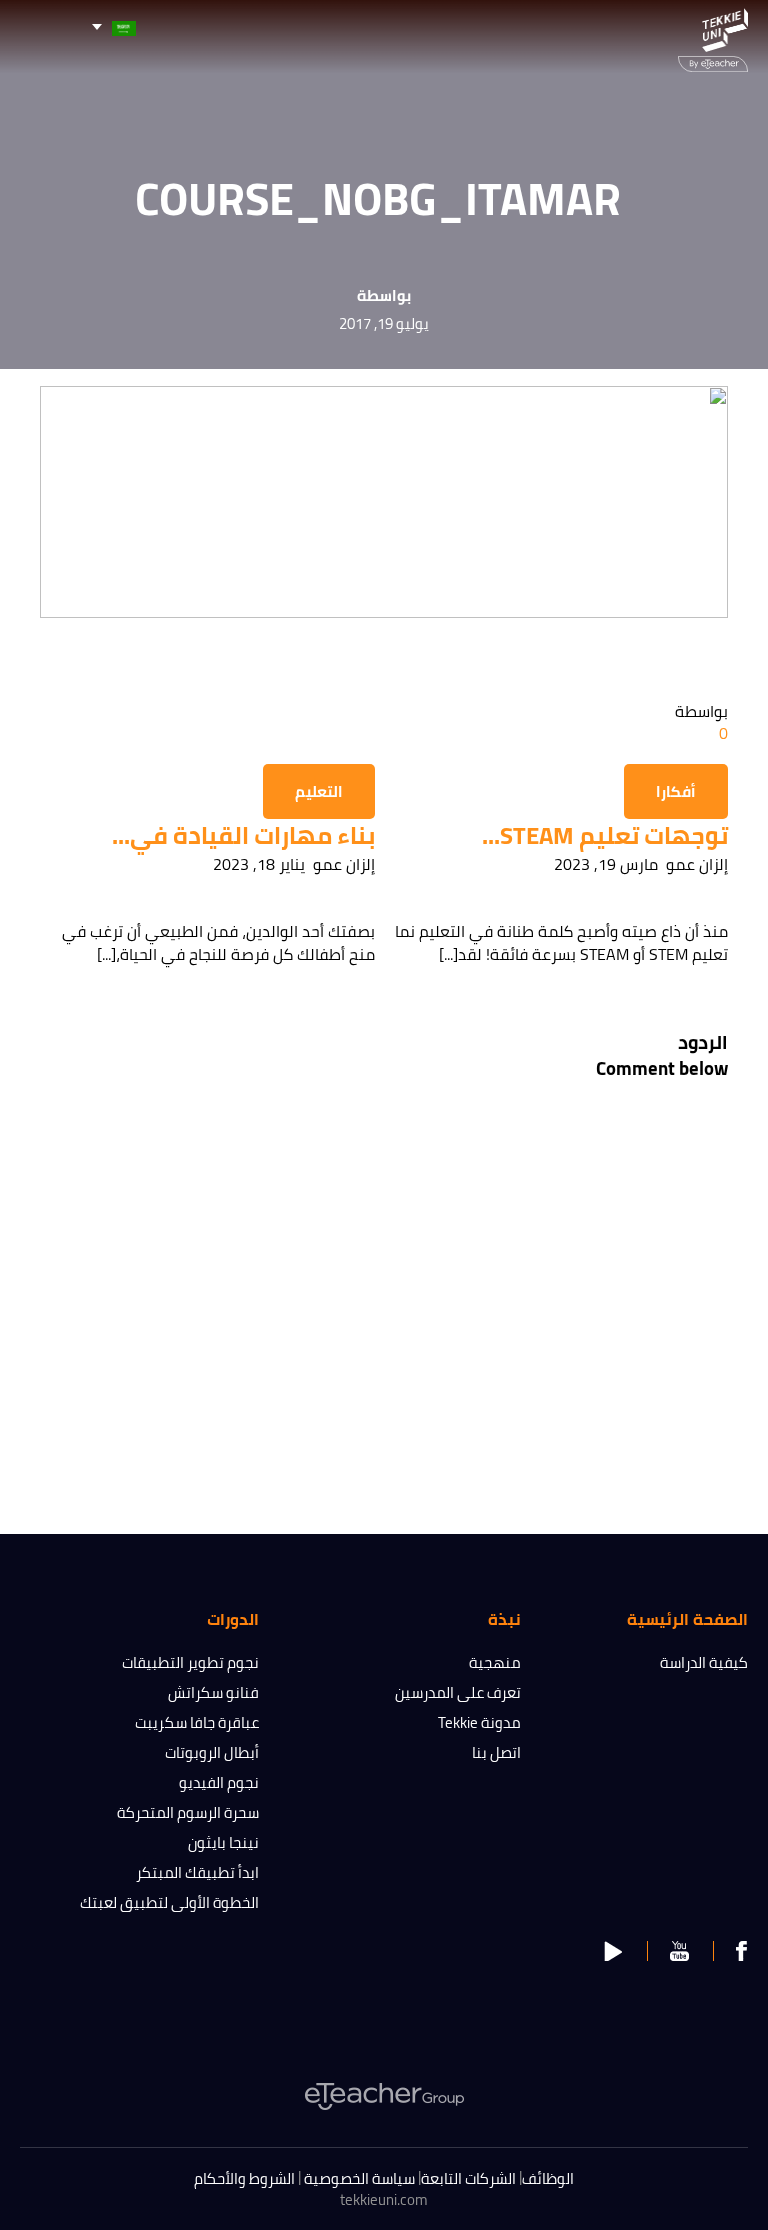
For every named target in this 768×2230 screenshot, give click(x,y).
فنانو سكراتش (213, 1692)
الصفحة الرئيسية (687, 1619)
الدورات (233, 1619)
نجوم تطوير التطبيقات (190, 1662)
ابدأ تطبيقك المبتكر (197, 1872)
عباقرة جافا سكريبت (197, 1722)
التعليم (319, 791)
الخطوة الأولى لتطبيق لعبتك (169, 1902)
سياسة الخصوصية (359, 2178)
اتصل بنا (496, 1752)
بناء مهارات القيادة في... (243, 835)
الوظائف (548, 2178)
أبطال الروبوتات (212, 1752)
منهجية (495, 1662)
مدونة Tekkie (479, 1722)
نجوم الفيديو (219, 1782)
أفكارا (676, 791)
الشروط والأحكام (244, 2178)
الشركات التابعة (468, 2178)
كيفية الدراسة (704, 1662)
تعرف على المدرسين (458, 1692)
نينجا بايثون (223, 1842)
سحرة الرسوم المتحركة (188, 1812)
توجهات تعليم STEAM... (605, 835)
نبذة (504, 1619)
